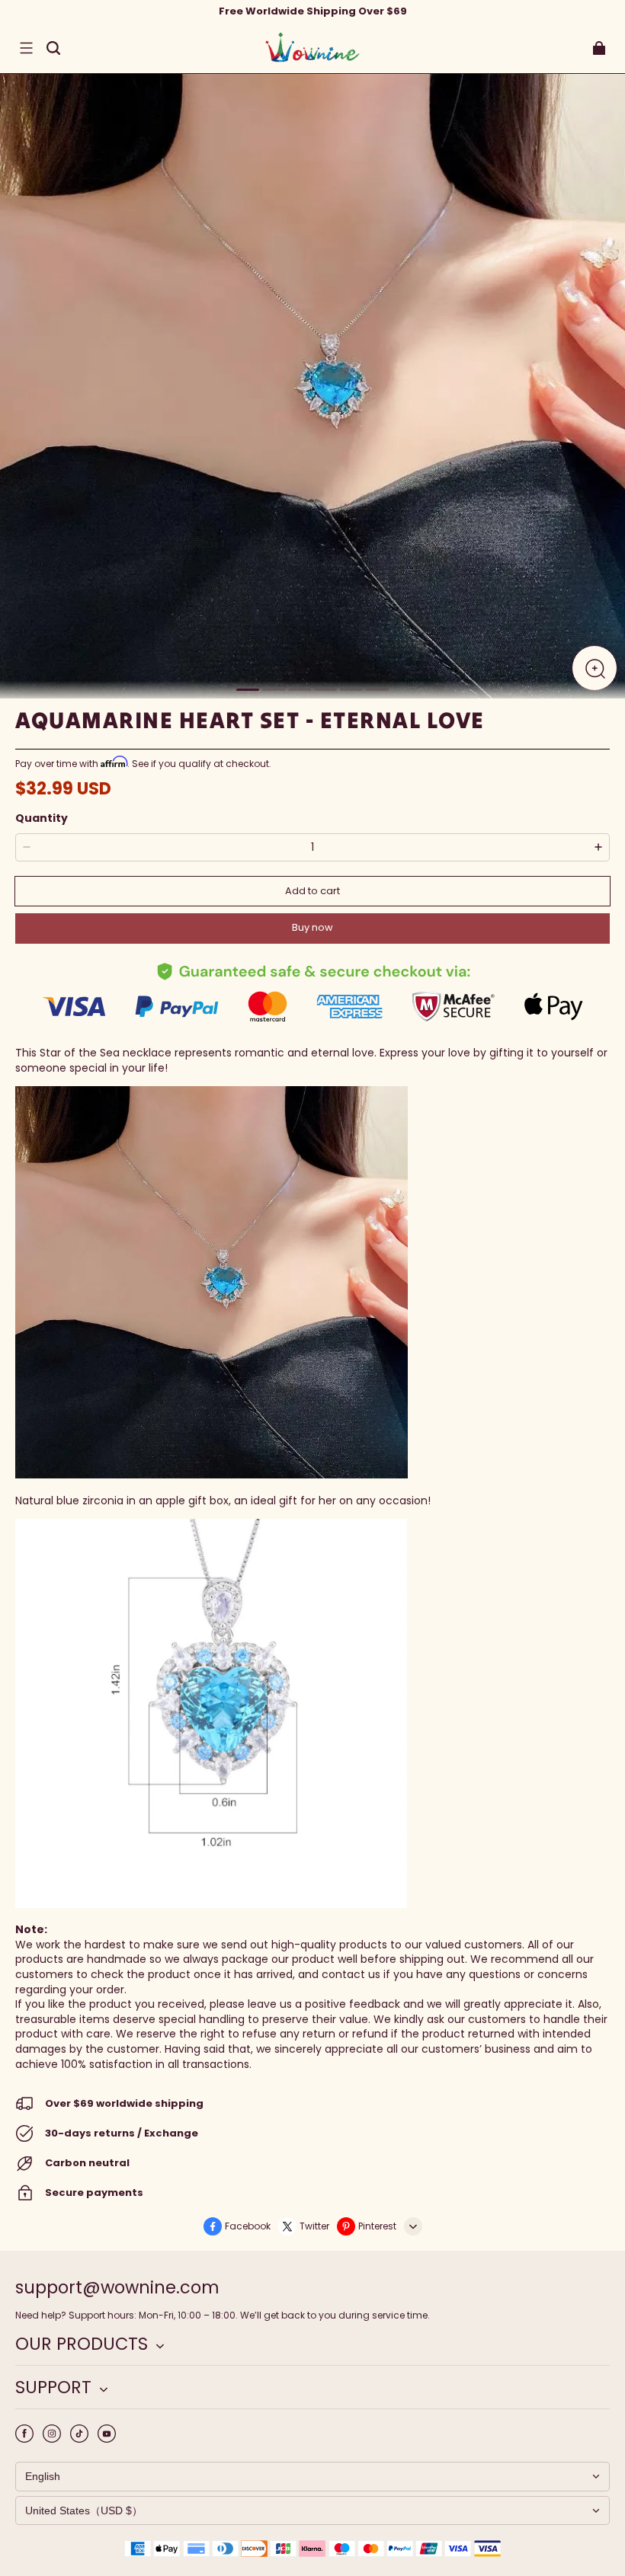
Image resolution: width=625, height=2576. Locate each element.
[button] (26, 48)
